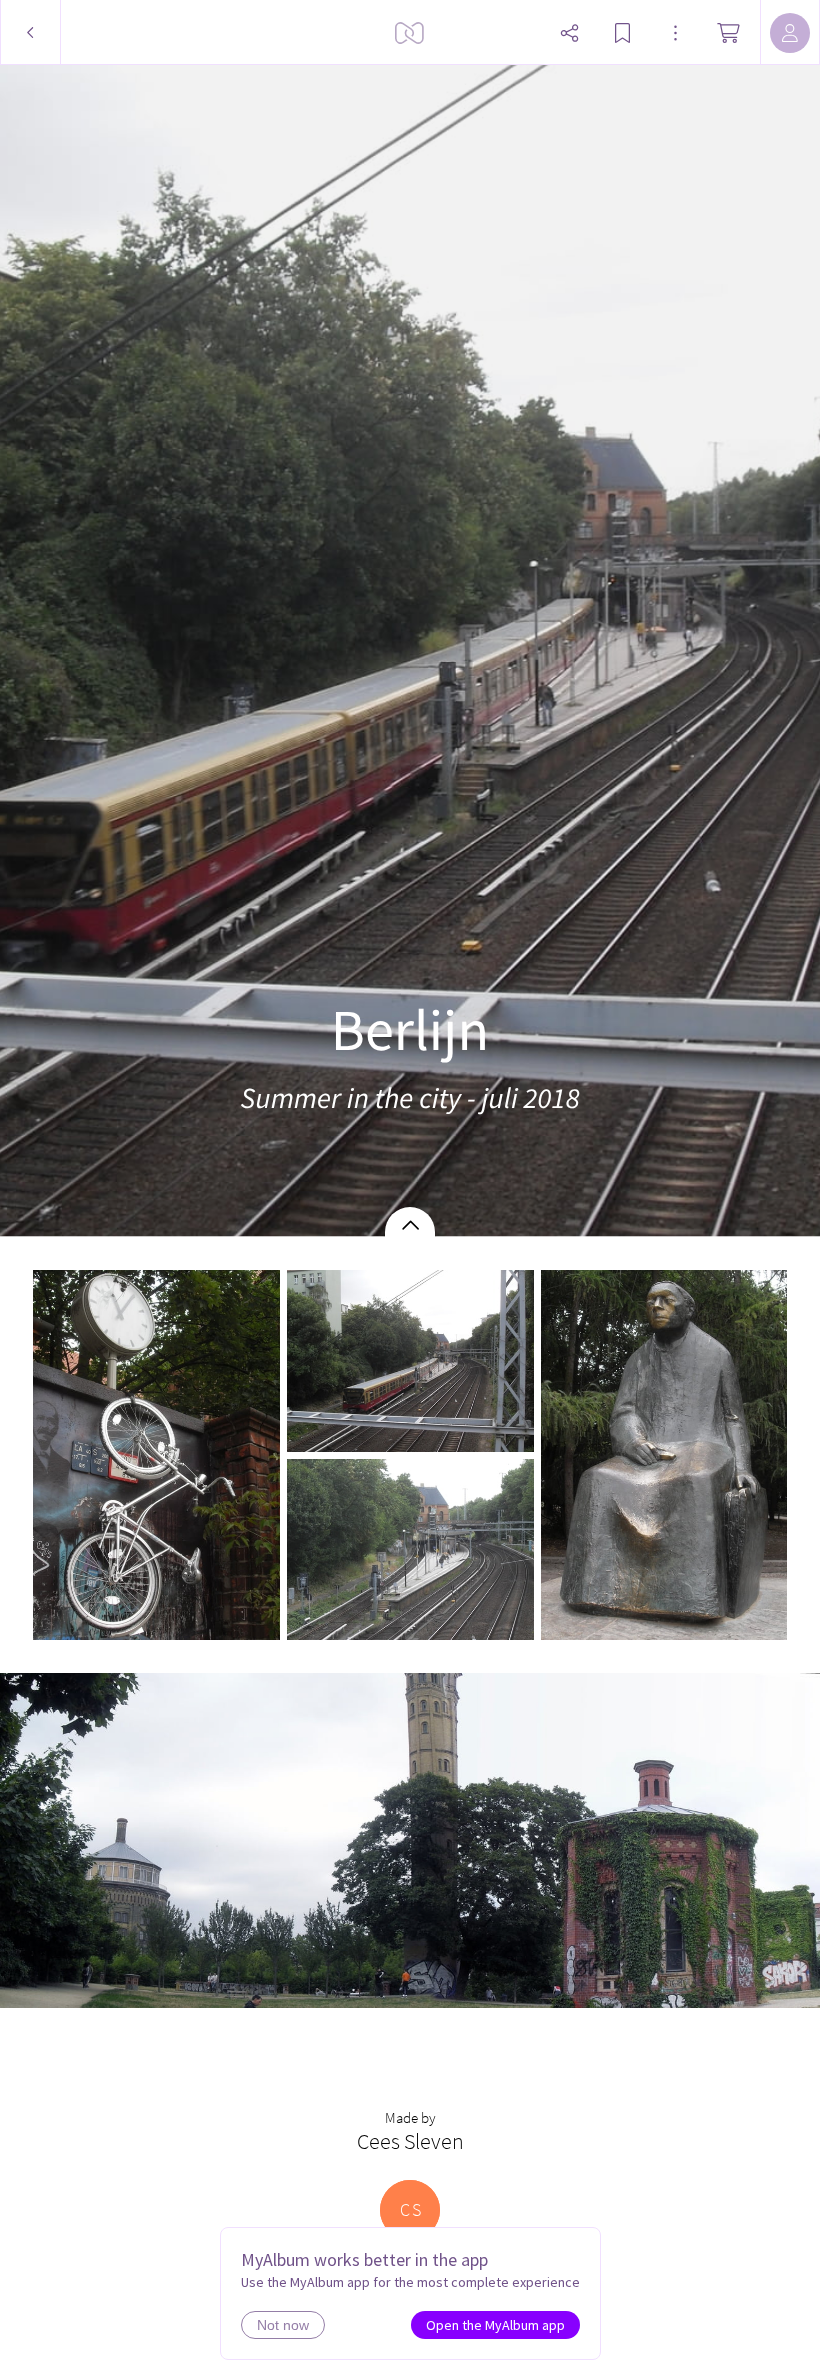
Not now (283, 2325)
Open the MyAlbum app (495, 2325)
